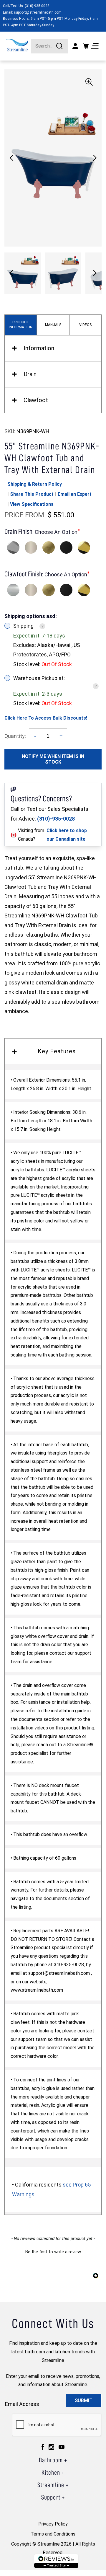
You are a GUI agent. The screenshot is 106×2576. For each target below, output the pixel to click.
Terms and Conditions (53, 2534)
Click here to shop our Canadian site (67, 835)
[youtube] (62, 2447)
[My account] (75, 46)
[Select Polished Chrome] (13, 547)
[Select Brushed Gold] (49, 547)
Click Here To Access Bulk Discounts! (46, 718)
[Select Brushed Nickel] (31, 547)
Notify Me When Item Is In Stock (53, 759)
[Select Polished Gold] (84, 547)
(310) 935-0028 (37, 6)
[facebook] (43, 2447)
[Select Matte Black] (66, 547)
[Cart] (86, 46)
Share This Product (32, 494)
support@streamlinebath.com (38, 12)
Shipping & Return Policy (35, 484)
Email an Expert (75, 494)
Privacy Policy (53, 2524)
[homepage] (17, 45)
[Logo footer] (56, 2561)
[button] (95, 158)
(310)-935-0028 (56, 819)
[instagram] (51, 2447)
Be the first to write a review (53, 2252)
